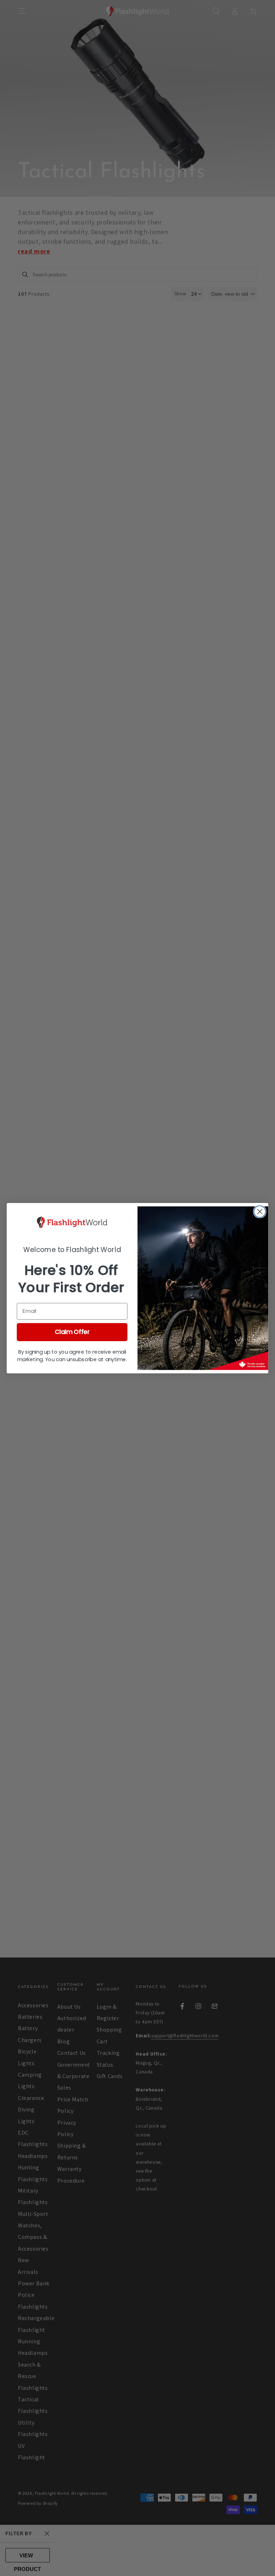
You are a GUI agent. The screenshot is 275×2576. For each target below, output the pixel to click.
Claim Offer (72, 1332)
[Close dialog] (260, 1211)
